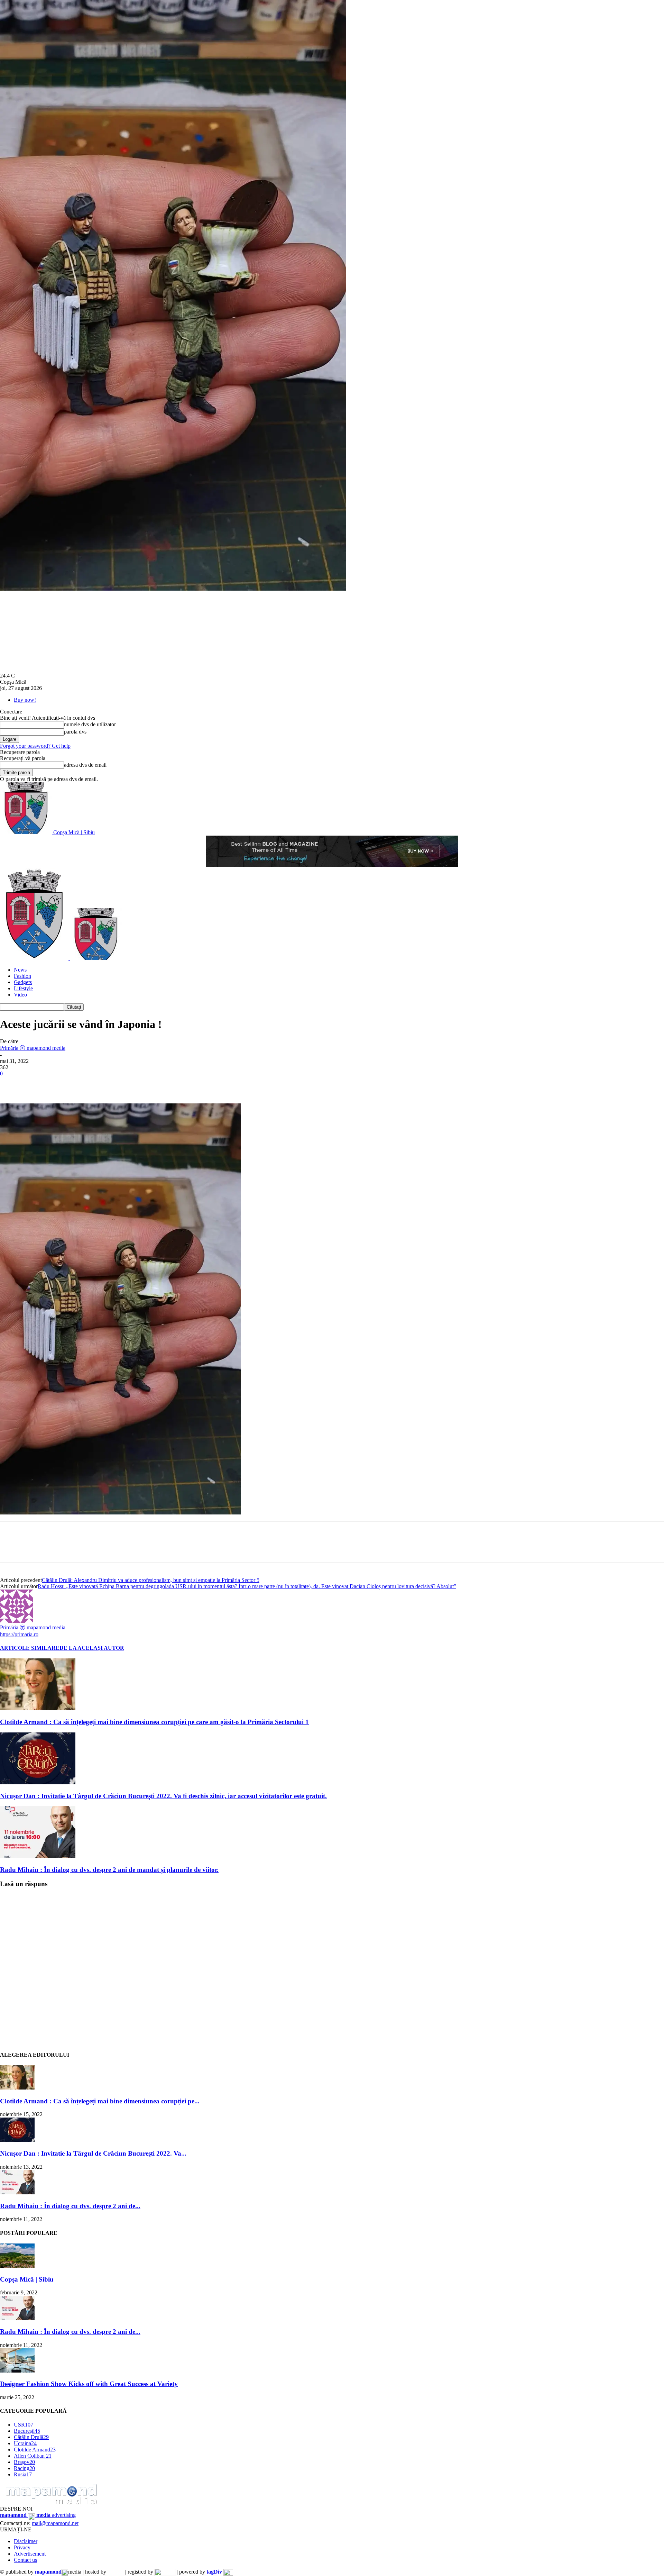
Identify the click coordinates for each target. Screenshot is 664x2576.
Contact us (25, 2560)
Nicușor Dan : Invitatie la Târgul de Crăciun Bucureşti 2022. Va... (93, 2153)
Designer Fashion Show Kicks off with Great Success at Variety (89, 2384)
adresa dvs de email (85, 765)
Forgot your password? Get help (35, 746)
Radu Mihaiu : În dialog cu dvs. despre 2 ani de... (70, 2206)
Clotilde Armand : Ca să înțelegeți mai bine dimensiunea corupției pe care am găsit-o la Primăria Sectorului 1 (154, 1722)
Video (20, 995)
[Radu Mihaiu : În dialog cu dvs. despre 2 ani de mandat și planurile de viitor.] (38, 1856)
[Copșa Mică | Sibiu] (17, 2266)
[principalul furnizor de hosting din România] (116, 2572)
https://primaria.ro (19, 1634)
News (20, 970)
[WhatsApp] (86, 1084)
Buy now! (25, 700)
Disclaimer (26, 2541)
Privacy (22, 2547)
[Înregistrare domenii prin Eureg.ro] (165, 2572)
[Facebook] (11, 1084)
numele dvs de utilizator (90, 724)
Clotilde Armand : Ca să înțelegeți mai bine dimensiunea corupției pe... (100, 2101)
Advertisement (30, 2554)
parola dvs (75, 732)
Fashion (22, 976)
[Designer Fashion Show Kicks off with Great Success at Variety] (17, 2371)
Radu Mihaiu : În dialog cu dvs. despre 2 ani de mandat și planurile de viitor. (109, 1870)
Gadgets (23, 982)
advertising (38, 2515)
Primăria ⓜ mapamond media (33, 1048)
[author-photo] (17, 1621)
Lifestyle (23, 988)
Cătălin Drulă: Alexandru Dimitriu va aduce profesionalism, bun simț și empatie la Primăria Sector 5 (151, 1580)
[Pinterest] (61, 1084)
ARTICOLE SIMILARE (30, 1648)
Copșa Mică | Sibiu (27, 2279)
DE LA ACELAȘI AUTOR (92, 1648)
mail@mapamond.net (55, 2523)
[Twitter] (36, 1084)
